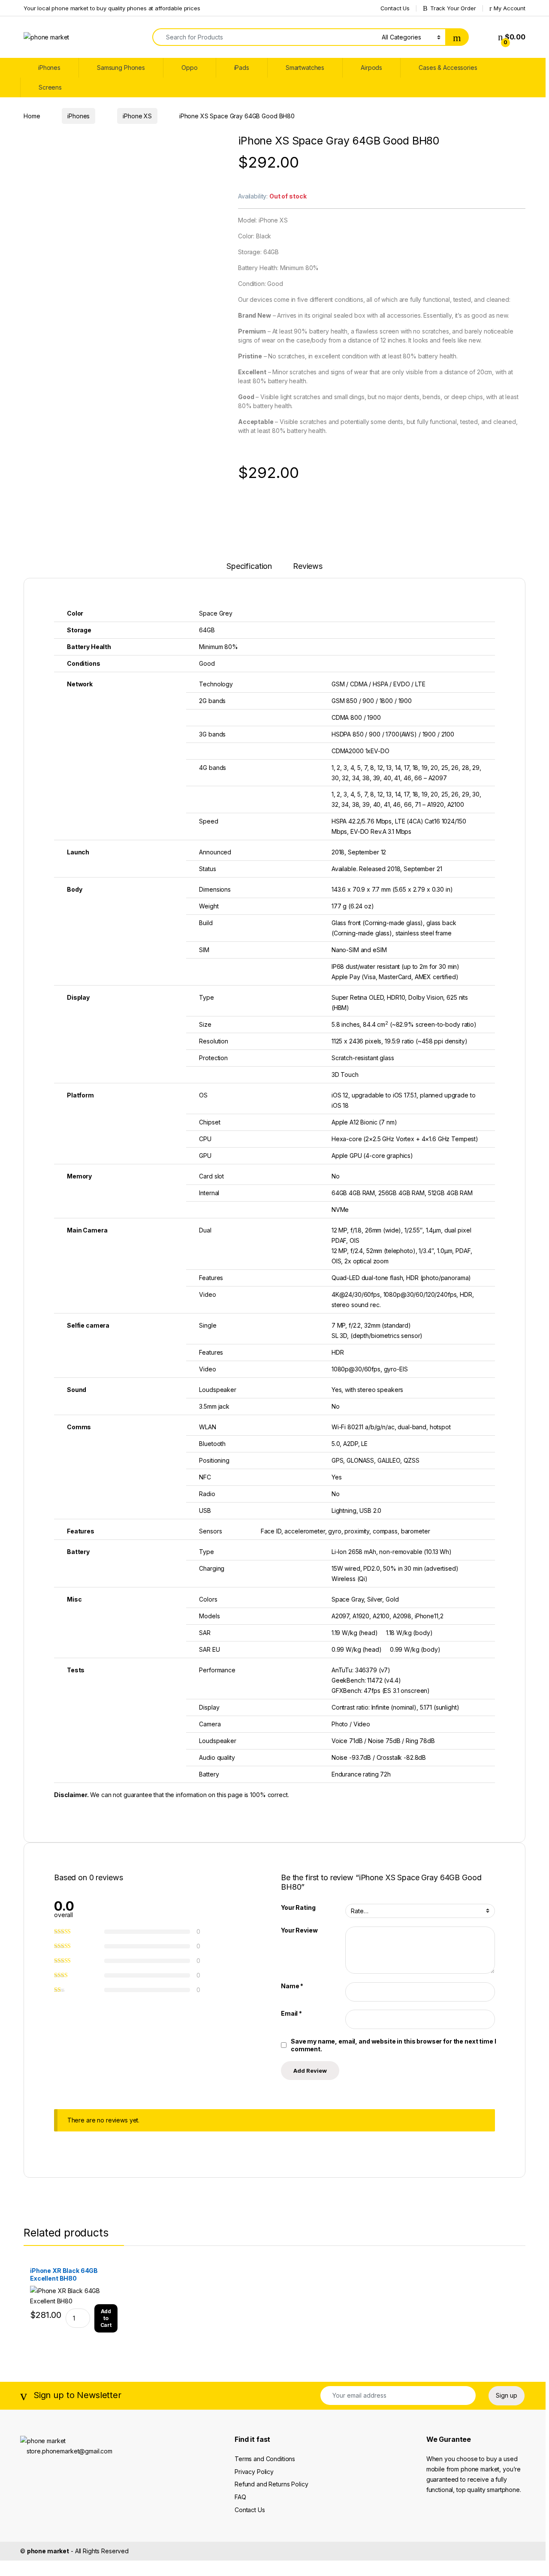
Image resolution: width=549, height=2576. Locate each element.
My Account (510, 8)
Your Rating (298, 1907)
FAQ (240, 2497)
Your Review (299, 1930)
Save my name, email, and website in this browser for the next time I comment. (393, 2045)
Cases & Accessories (448, 68)
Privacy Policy (254, 2472)
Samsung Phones (121, 68)
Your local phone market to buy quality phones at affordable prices (112, 8)
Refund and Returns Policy (271, 2484)
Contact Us (395, 8)
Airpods (371, 68)
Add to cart (106, 2318)
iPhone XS (137, 116)
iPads (242, 68)
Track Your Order (453, 8)
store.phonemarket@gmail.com (69, 2451)
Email (291, 2013)
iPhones (49, 68)
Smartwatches (305, 68)
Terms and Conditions (265, 2459)
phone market (48, 2551)
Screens (50, 87)
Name (292, 1986)
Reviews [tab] (308, 567)
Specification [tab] (249, 567)
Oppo (189, 68)
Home (32, 116)
